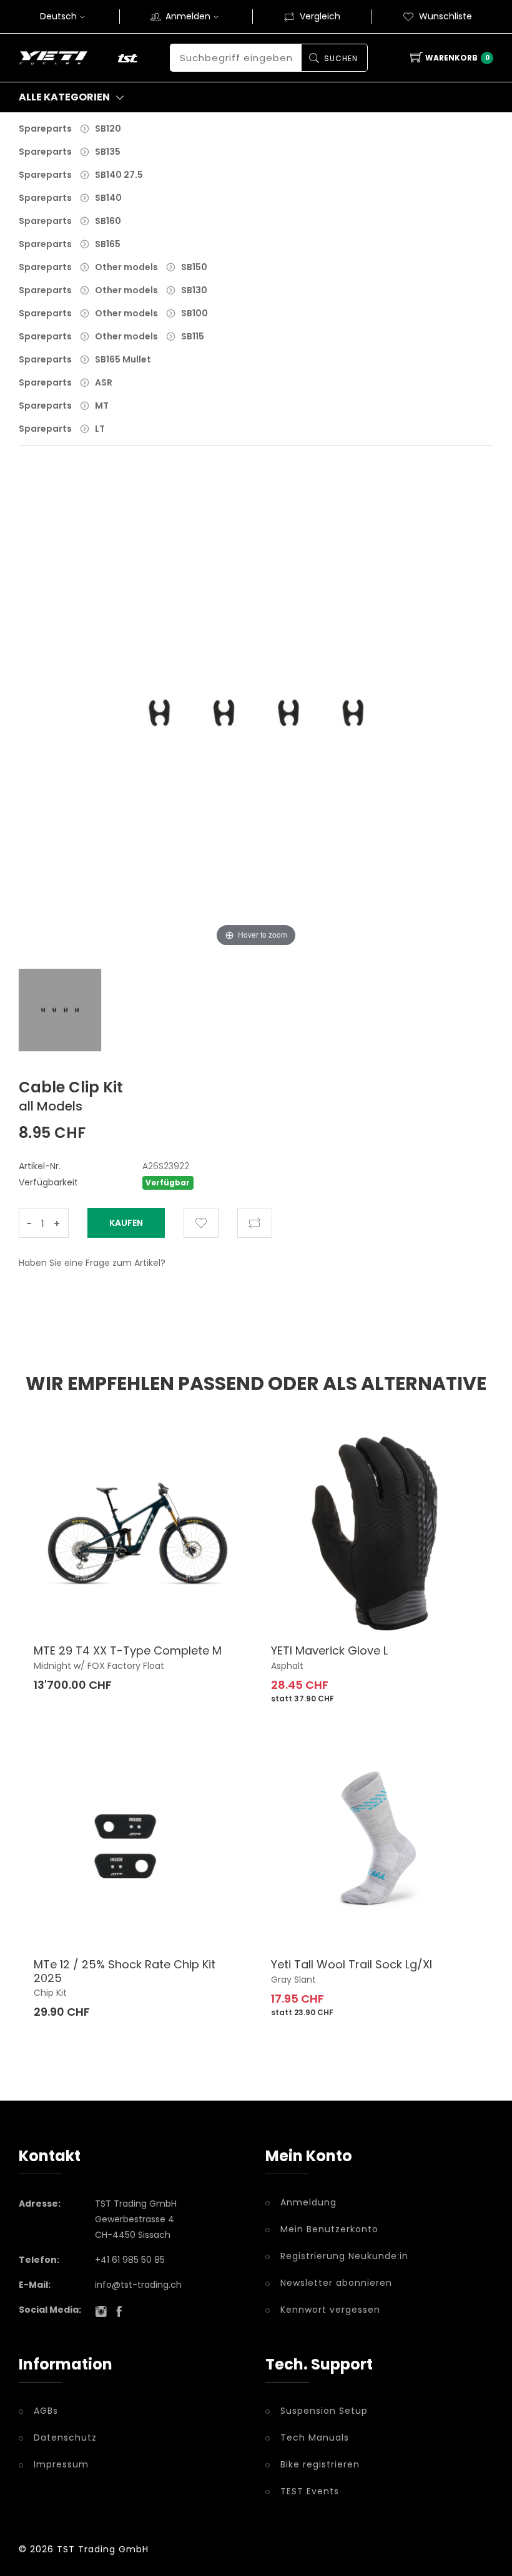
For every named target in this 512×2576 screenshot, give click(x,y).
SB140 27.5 (119, 175)
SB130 (194, 290)
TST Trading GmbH (103, 2549)
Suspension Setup (324, 2411)
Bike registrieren (320, 2464)
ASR (104, 382)
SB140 (108, 198)
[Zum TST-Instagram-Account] (101, 2311)
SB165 (108, 244)
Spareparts (45, 129)
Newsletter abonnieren (336, 2283)
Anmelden (188, 16)
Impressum (61, 2464)
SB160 (108, 221)
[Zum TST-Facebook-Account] (119, 2311)
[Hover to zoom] (256, 722)
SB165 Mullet (123, 359)
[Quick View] (203, 1606)
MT (102, 406)
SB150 (194, 267)
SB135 (108, 152)
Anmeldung (308, 2202)
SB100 (194, 313)
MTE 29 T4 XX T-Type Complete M (128, 1650)
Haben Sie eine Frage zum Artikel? (92, 1263)
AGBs (46, 2411)
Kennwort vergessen (330, 2310)
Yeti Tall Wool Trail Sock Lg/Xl (352, 1964)
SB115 (193, 336)
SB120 (108, 129)
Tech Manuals (315, 2437)
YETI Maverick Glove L (329, 1650)
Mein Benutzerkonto (329, 2229)
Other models (126, 267)
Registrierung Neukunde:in (344, 2256)
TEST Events (310, 2491)
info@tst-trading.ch (138, 2285)
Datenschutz (65, 2437)
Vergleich (320, 16)
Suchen (341, 58)
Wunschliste (446, 16)
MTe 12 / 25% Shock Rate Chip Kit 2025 (125, 1971)
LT (100, 429)
